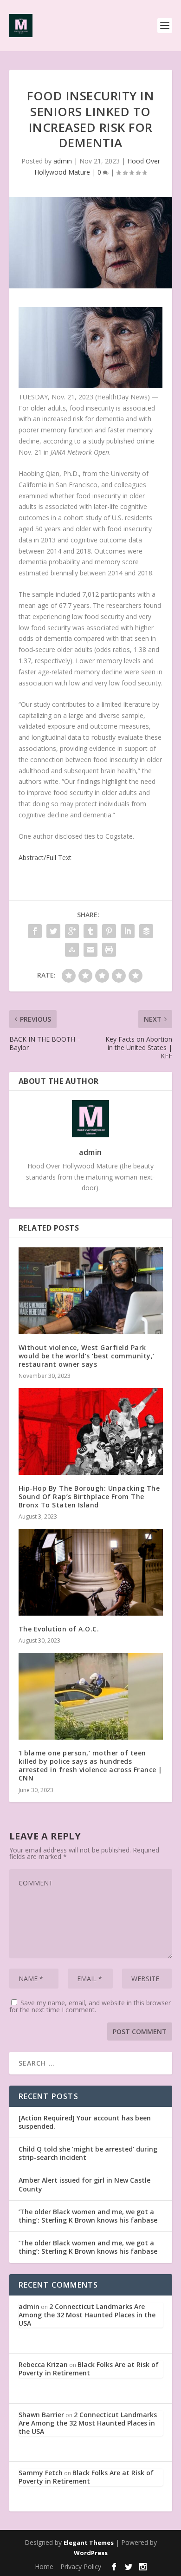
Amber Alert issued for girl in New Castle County (84, 2184)
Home (44, 2566)
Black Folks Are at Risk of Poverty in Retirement (89, 2369)
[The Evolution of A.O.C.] (91, 1572)
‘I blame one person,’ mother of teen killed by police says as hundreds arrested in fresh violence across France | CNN (90, 1766)
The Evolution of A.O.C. (59, 1629)
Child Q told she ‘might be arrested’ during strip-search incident (88, 2153)
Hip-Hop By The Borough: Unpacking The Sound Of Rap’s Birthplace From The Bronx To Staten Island (89, 1497)
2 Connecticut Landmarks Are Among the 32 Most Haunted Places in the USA (87, 2315)
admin (63, 161)
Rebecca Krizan (43, 2364)
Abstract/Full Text (45, 858)
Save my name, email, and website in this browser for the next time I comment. (90, 2006)
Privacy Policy (81, 2566)
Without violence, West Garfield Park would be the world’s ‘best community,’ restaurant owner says (87, 1356)
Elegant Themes (89, 2543)
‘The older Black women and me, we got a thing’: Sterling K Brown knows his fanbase (88, 2216)
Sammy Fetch (41, 2473)
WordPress (91, 2553)
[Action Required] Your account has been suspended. (85, 2122)
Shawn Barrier (41, 2415)
